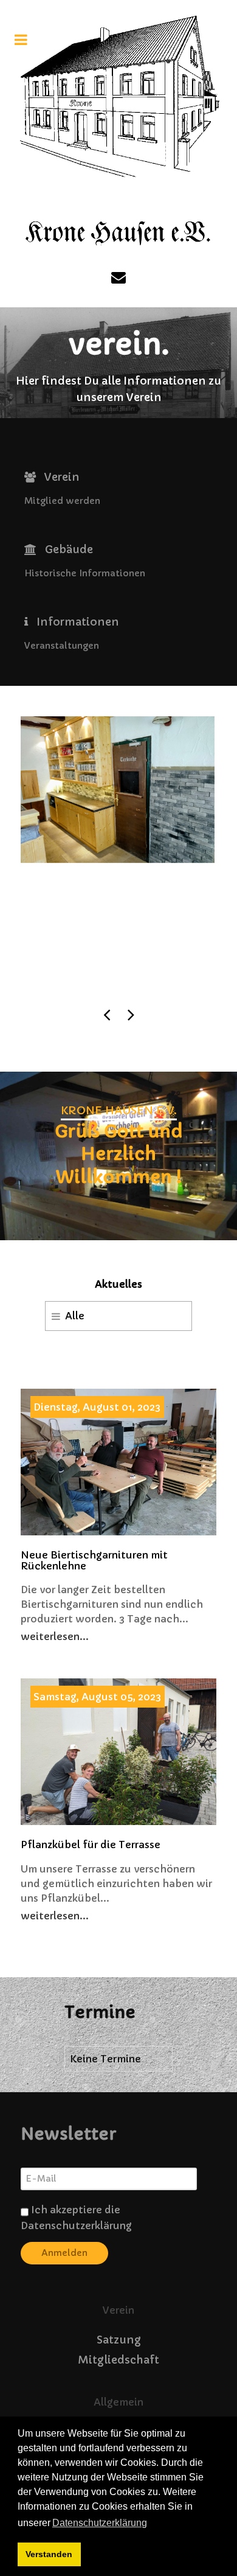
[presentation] (106, 1014)
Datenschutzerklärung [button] (100, 2523)
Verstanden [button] (49, 2554)
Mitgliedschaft (118, 2360)
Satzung (119, 2340)
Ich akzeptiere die (76, 2218)
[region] (118, 1156)
